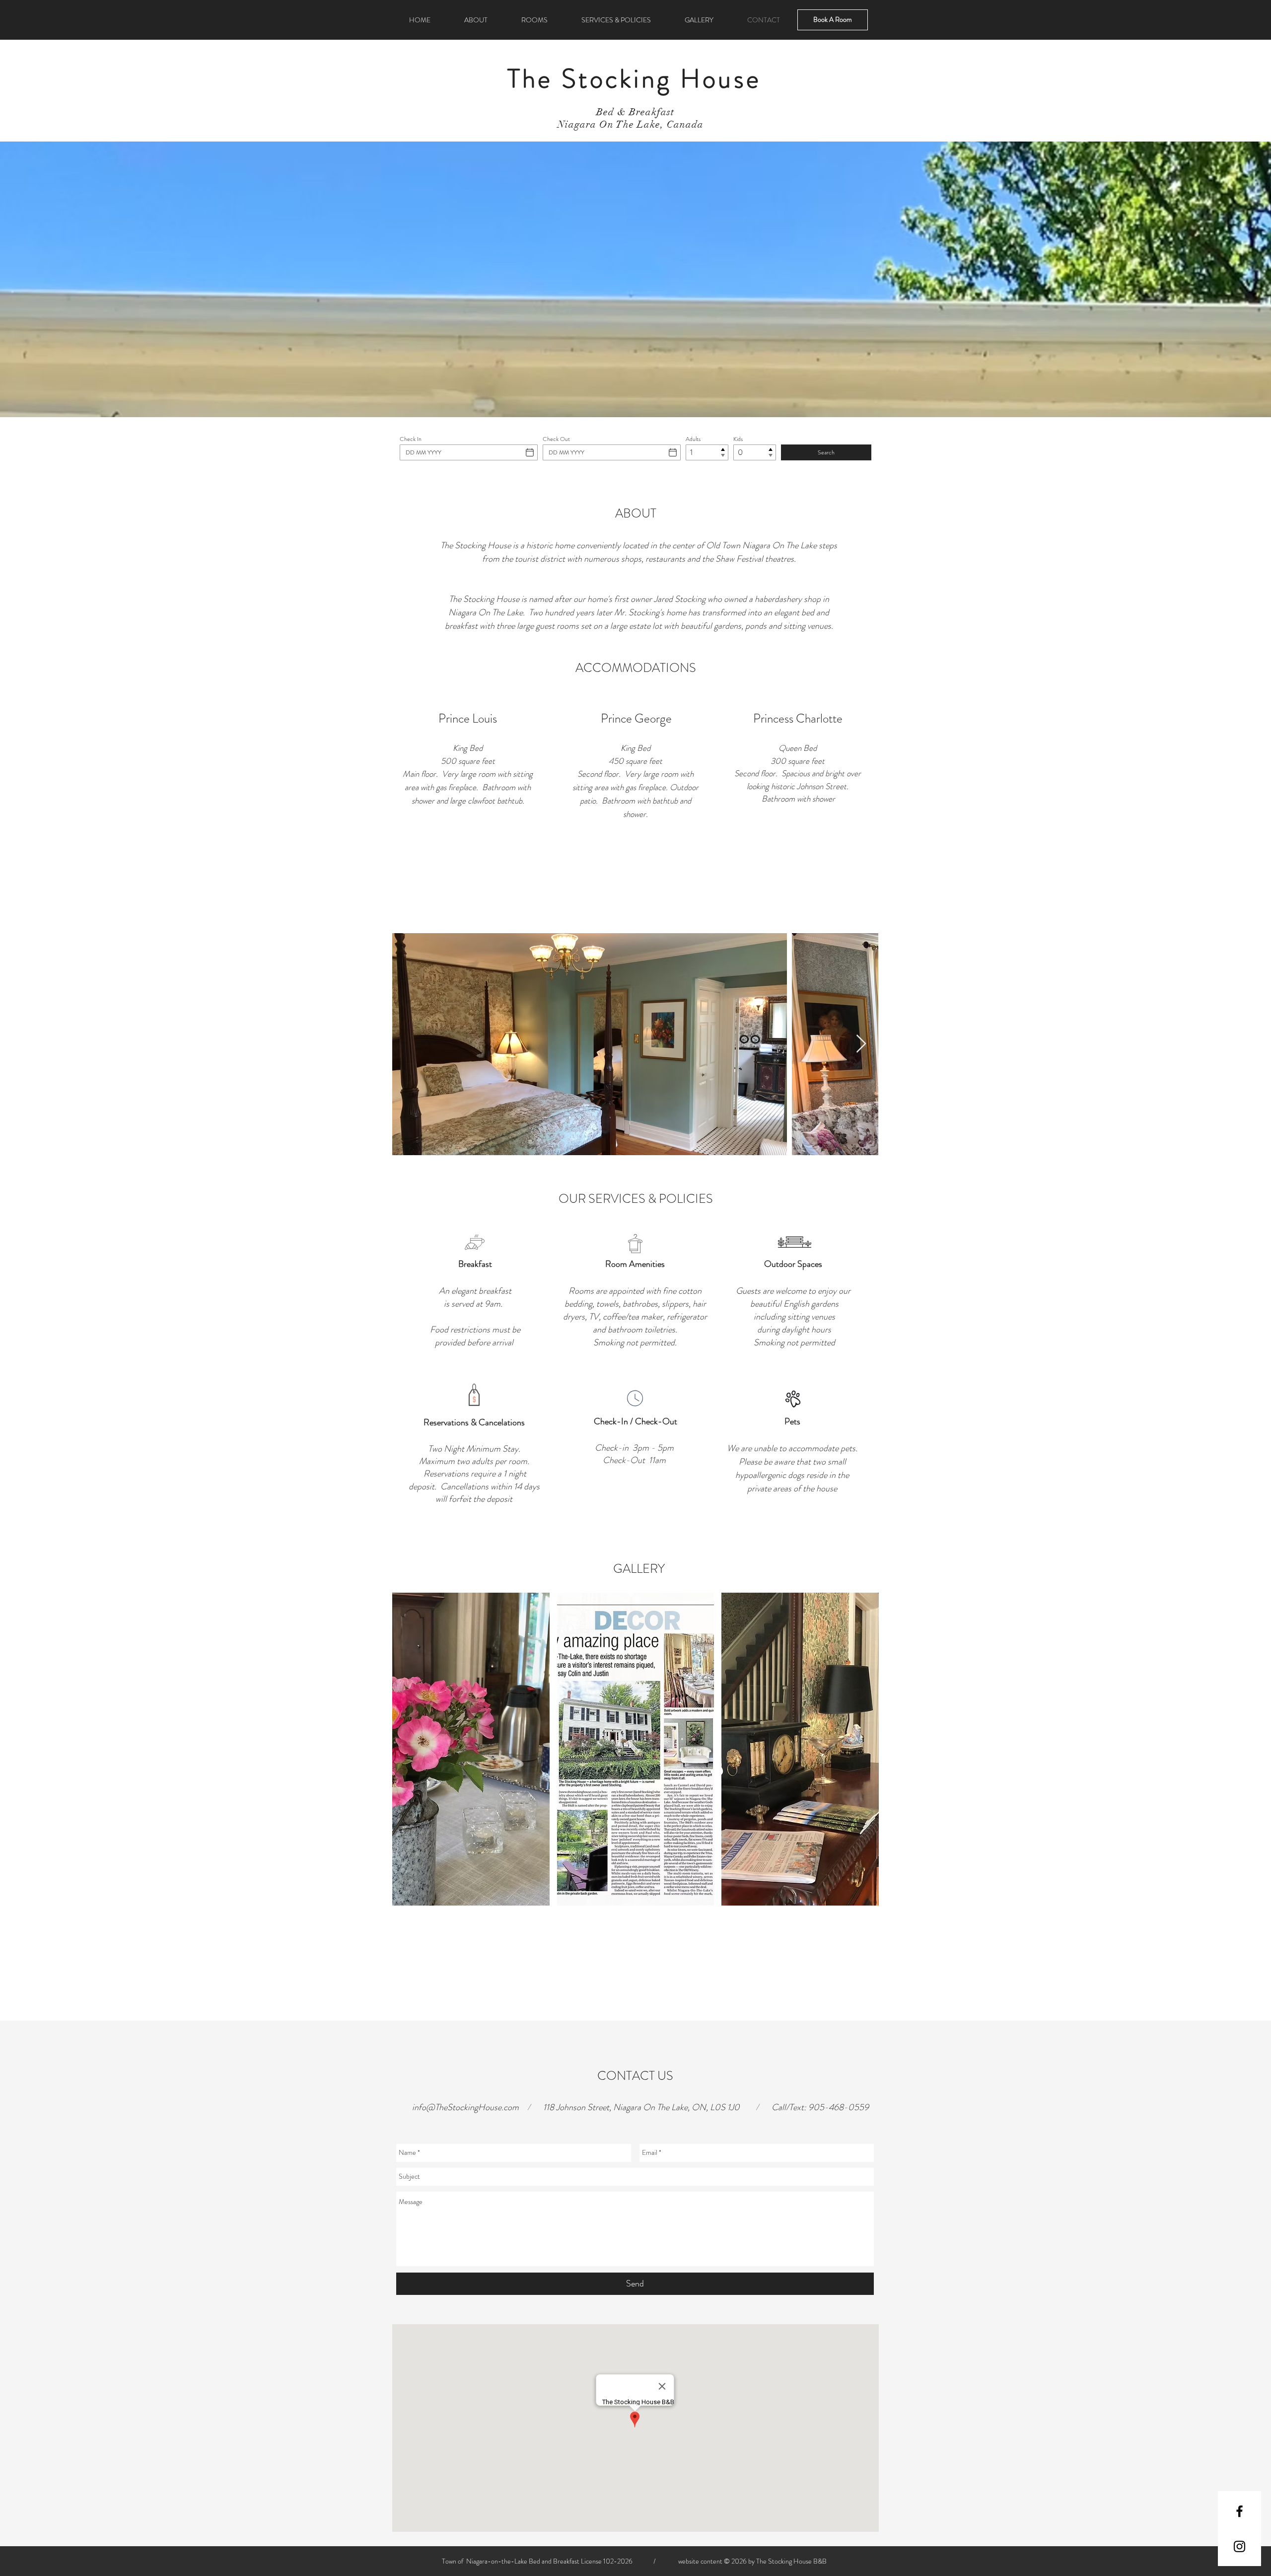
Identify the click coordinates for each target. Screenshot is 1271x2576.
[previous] (413, 1758)
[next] (858, 1758)
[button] (471, 1749)
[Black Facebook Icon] (1239, 2511)
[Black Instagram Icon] (1239, 2546)
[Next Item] (861, 1044)
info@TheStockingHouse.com (465, 2107)
